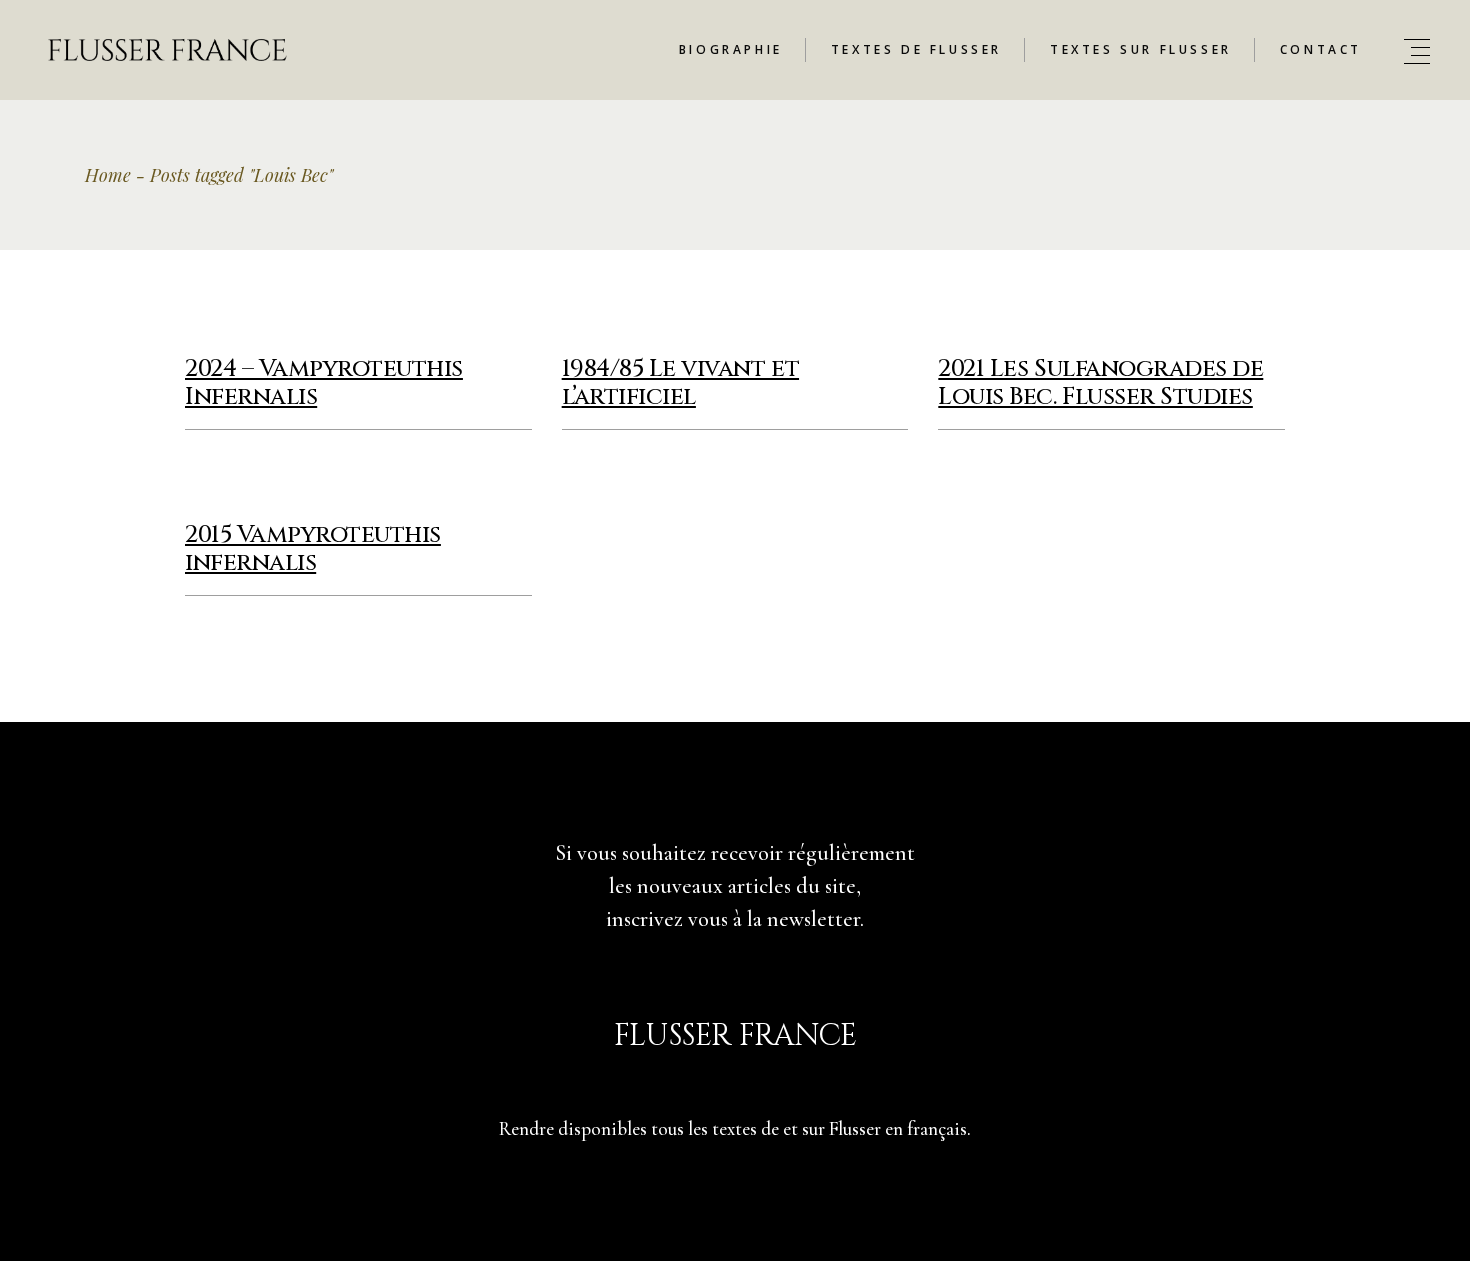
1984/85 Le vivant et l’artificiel (680, 383)
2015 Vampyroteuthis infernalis (313, 549)
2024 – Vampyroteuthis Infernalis (324, 383)
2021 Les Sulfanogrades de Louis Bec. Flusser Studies (1100, 383)
